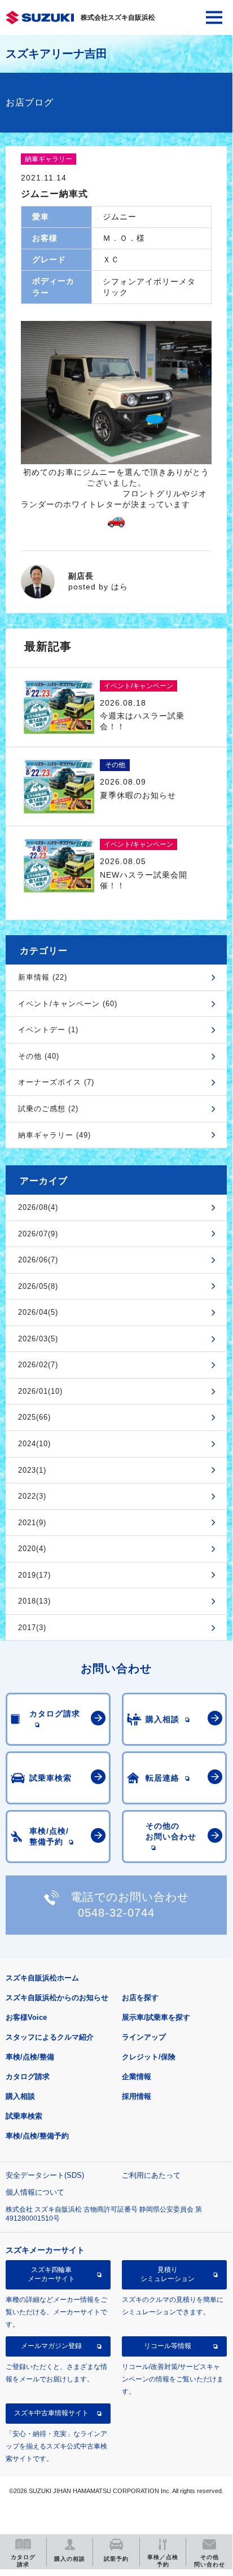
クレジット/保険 (149, 2057)
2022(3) (32, 1496)
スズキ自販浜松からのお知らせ (57, 1998)
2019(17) (34, 1575)
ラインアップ (144, 2037)
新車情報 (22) (43, 977)
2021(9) (32, 1523)
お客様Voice (26, 2017)
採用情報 (137, 2096)
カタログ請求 (28, 2077)
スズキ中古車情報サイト (51, 2413)
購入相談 (20, 2096)
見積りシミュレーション (168, 2274)
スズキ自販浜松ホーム (42, 1978)
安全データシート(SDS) (45, 2175)
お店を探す (140, 1998)
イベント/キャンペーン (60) (68, 1004)
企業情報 (137, 2077)
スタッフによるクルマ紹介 (50, 2037)
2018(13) (34, 1601)
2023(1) (32, 1470)
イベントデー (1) (48, 1030)
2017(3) (32, 1628)
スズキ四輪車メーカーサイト (51, 2274)
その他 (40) (39, 1056)
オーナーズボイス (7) (56, 1082)
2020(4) (32, 1549)
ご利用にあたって (151, 2175)
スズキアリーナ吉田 (56, 54)
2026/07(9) (38, 1234)
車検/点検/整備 (30, 2057)
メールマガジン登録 (51, 2346)
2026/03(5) (38, 1339)
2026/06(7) (38, 1260)
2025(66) (34, 1417)
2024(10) (34, 1444)
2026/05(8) (38, 1286)
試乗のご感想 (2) (48, 1109)
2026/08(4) (38, 1207)
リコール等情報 (168, 2346)
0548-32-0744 (116, 1913)
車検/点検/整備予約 (37, 2136)
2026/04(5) (38, 1312)
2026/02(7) (38, 1365)
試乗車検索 (24, 2116)
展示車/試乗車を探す (156, 2017)
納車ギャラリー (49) (54, 1135)
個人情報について (35, 2192)
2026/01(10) (40, 1391)
